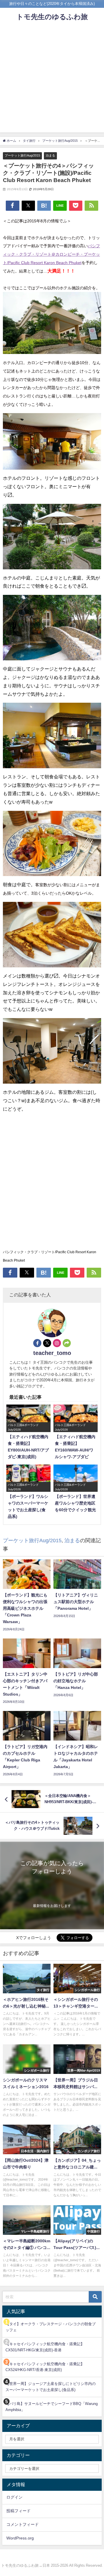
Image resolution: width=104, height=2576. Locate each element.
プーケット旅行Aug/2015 (22, 155)
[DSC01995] (52, 738)
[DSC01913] (52, 630)
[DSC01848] (52, 325)
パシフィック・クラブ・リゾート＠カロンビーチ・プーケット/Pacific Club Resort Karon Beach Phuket (51, 254)
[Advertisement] (52, 80)
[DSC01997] (52, 937)
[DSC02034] (52, 1053)
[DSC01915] (52, 539)
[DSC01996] (52, 846)
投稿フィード (18, 2511)
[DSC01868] (52, 444)
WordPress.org (20, 2538)
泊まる (50, 155)
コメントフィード (23, 2524)
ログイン (14, 2497)
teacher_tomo (52, 1353)
